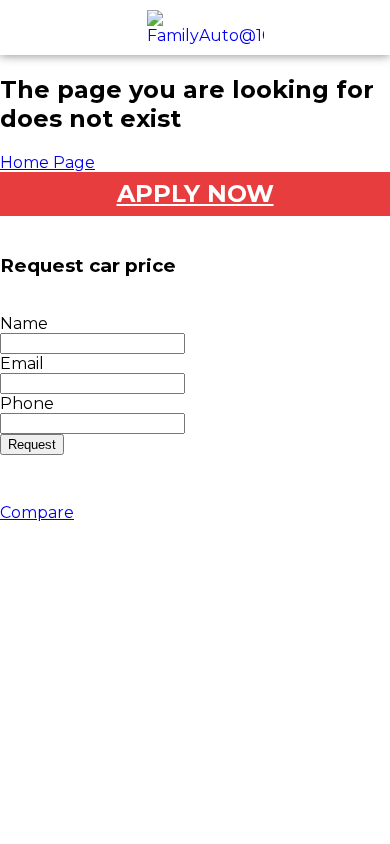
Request (32, 444)
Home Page (47, 162)
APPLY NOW (195, 193)
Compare (37, 512)
